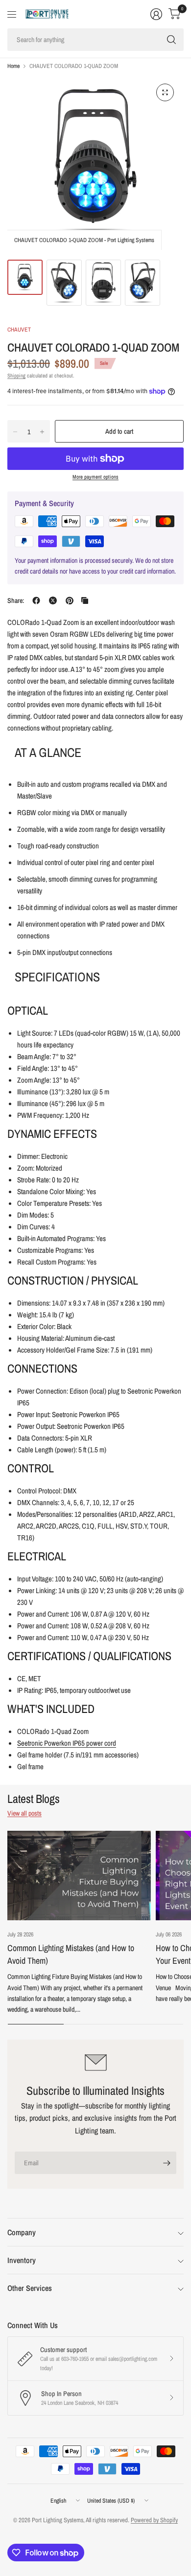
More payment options (95, 477)
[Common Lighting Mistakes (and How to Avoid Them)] (79, 1876)
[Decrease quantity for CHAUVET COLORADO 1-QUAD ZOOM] (15, 432)
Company (22, 2232)
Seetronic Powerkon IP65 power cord (67, 1743)
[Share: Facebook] (36, 600)
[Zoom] (165, 92)
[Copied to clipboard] (85, 600)
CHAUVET (19, 330)
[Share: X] (53, 600)
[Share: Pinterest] (70, 600)
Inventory (22, 2260)
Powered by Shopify (154, 2520)
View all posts (24, 1813)
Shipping (16, 376)
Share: (16, 600)
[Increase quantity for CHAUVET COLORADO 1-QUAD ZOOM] (42, 432)
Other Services (30, 2288)
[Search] (171, 40)
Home (13, 66)
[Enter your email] (167, 2163)
